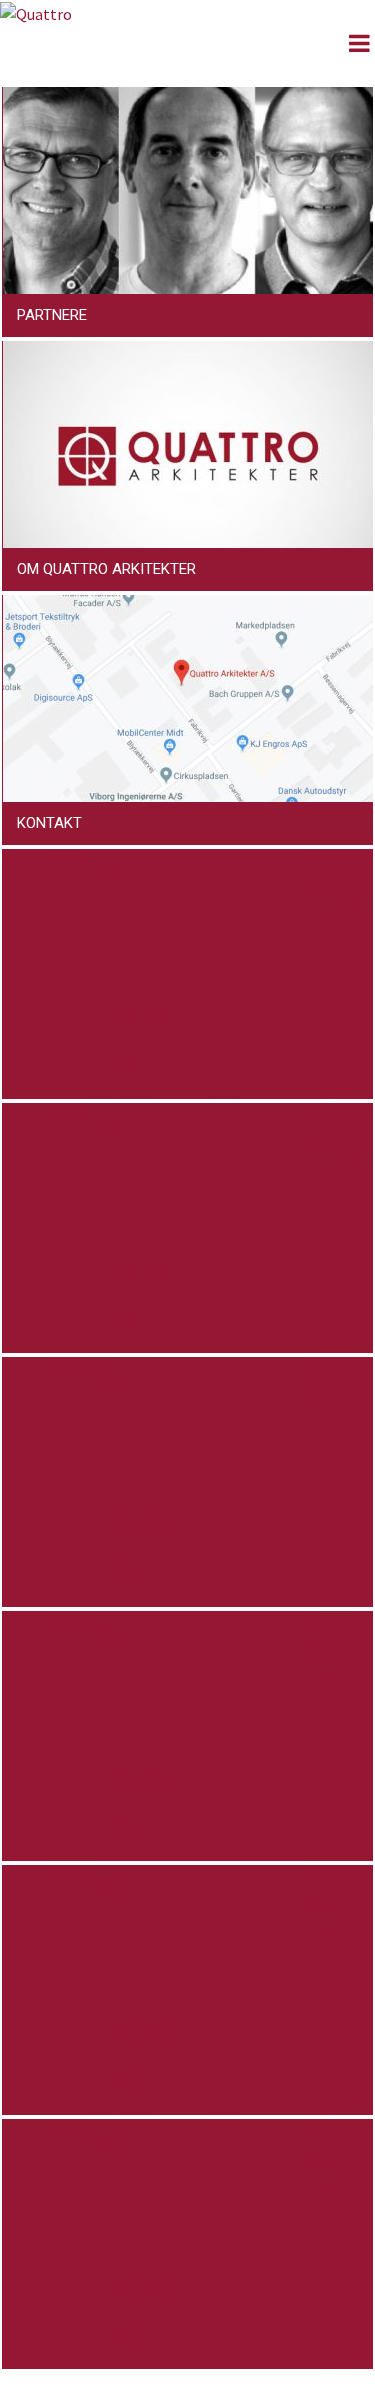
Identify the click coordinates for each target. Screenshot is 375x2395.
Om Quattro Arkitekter (106, 569)
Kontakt (49, 823)
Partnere (52, 315)
